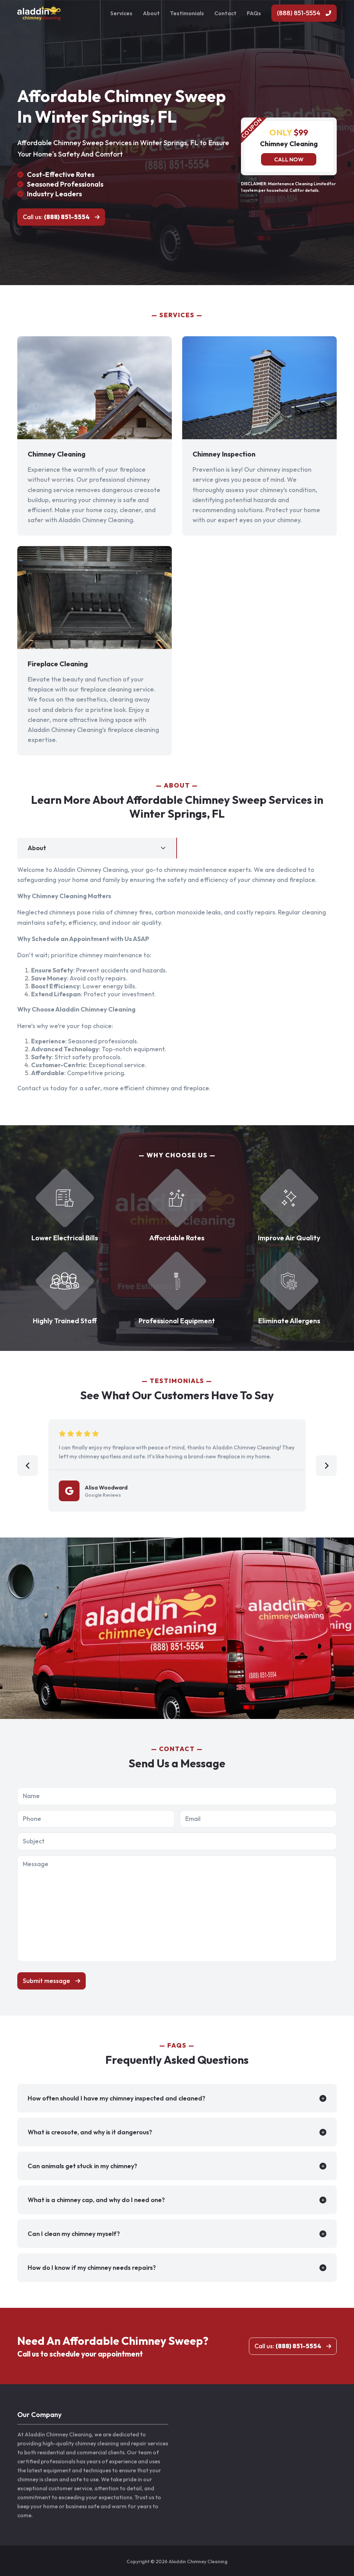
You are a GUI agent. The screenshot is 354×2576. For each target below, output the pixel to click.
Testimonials (187, 13)
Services (121, 13)
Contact (225, 13)
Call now (289, 159)
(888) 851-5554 (299, 13)
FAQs (254, 13)
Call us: (56, 217)
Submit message (46, 1981)
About (151, 13)
